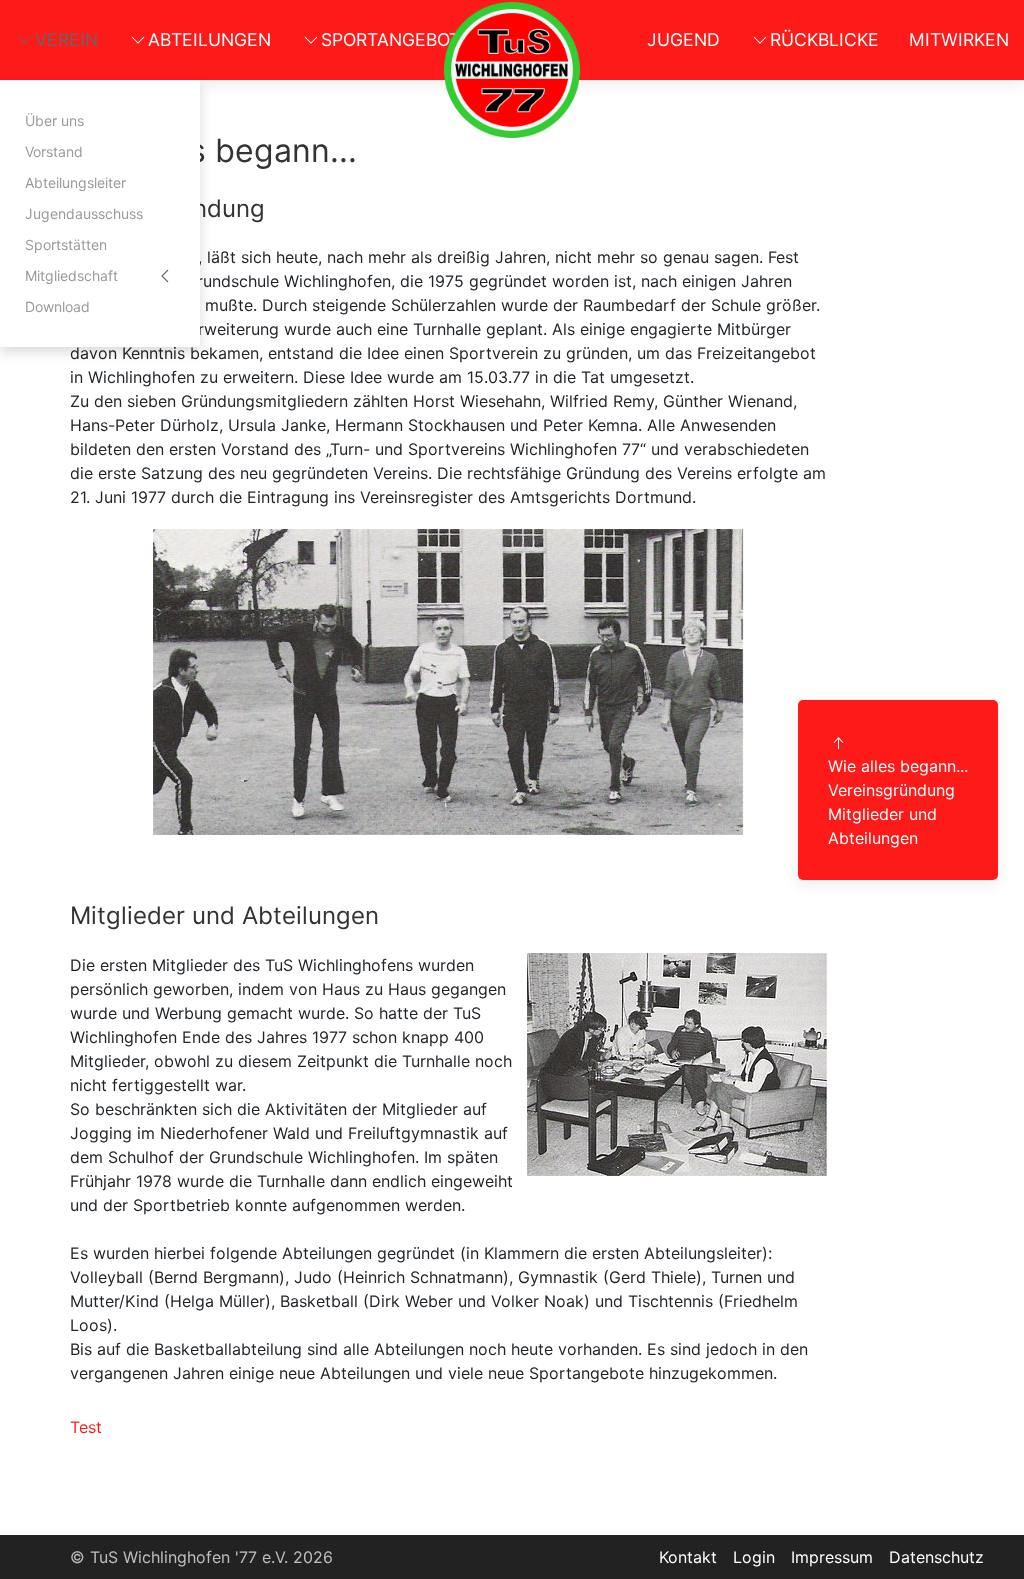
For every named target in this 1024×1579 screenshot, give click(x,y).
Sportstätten (66, 244)
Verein (66, 39)
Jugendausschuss (84, 213)
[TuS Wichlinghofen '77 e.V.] (512, 70)
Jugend (683, 39)
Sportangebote (396, 39)
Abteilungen (209, 39)
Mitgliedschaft (71, 275)
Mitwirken (959, 39)
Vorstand (54, 151)
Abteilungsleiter (75, 182)
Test (86, 1427)
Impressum (832, 1557)
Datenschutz (936, 1557)
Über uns (54, 120)
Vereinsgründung (891, 790)
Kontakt (688, 1557)
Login (754, 1557)
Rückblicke (824, 39)
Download (57, 306)
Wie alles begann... (898, 766)
